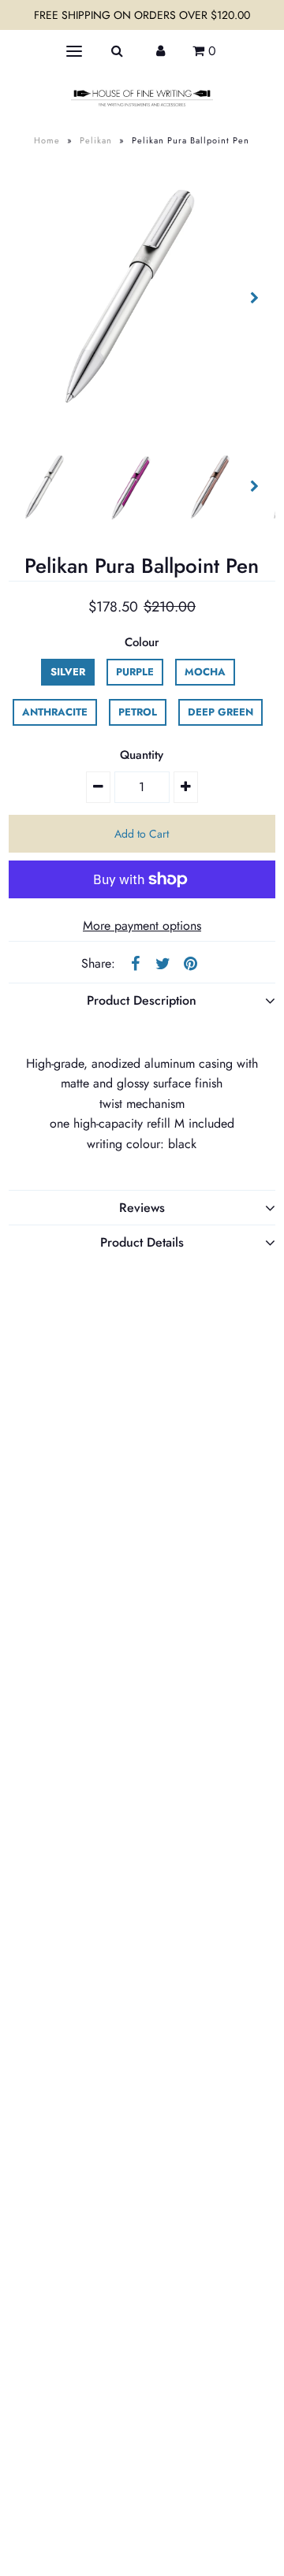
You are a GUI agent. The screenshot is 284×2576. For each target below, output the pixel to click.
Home (47, 140)
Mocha (205, 672)
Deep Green (220, 712)
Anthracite (55, 712)
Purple (135, 672)
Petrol (138, 712)
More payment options (142, 926)
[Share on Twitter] (163, 963)
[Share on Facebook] (135, 963)
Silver (68, 672)
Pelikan (96, 140)
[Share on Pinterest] (190, 963)
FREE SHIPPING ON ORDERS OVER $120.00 (142, 15)
